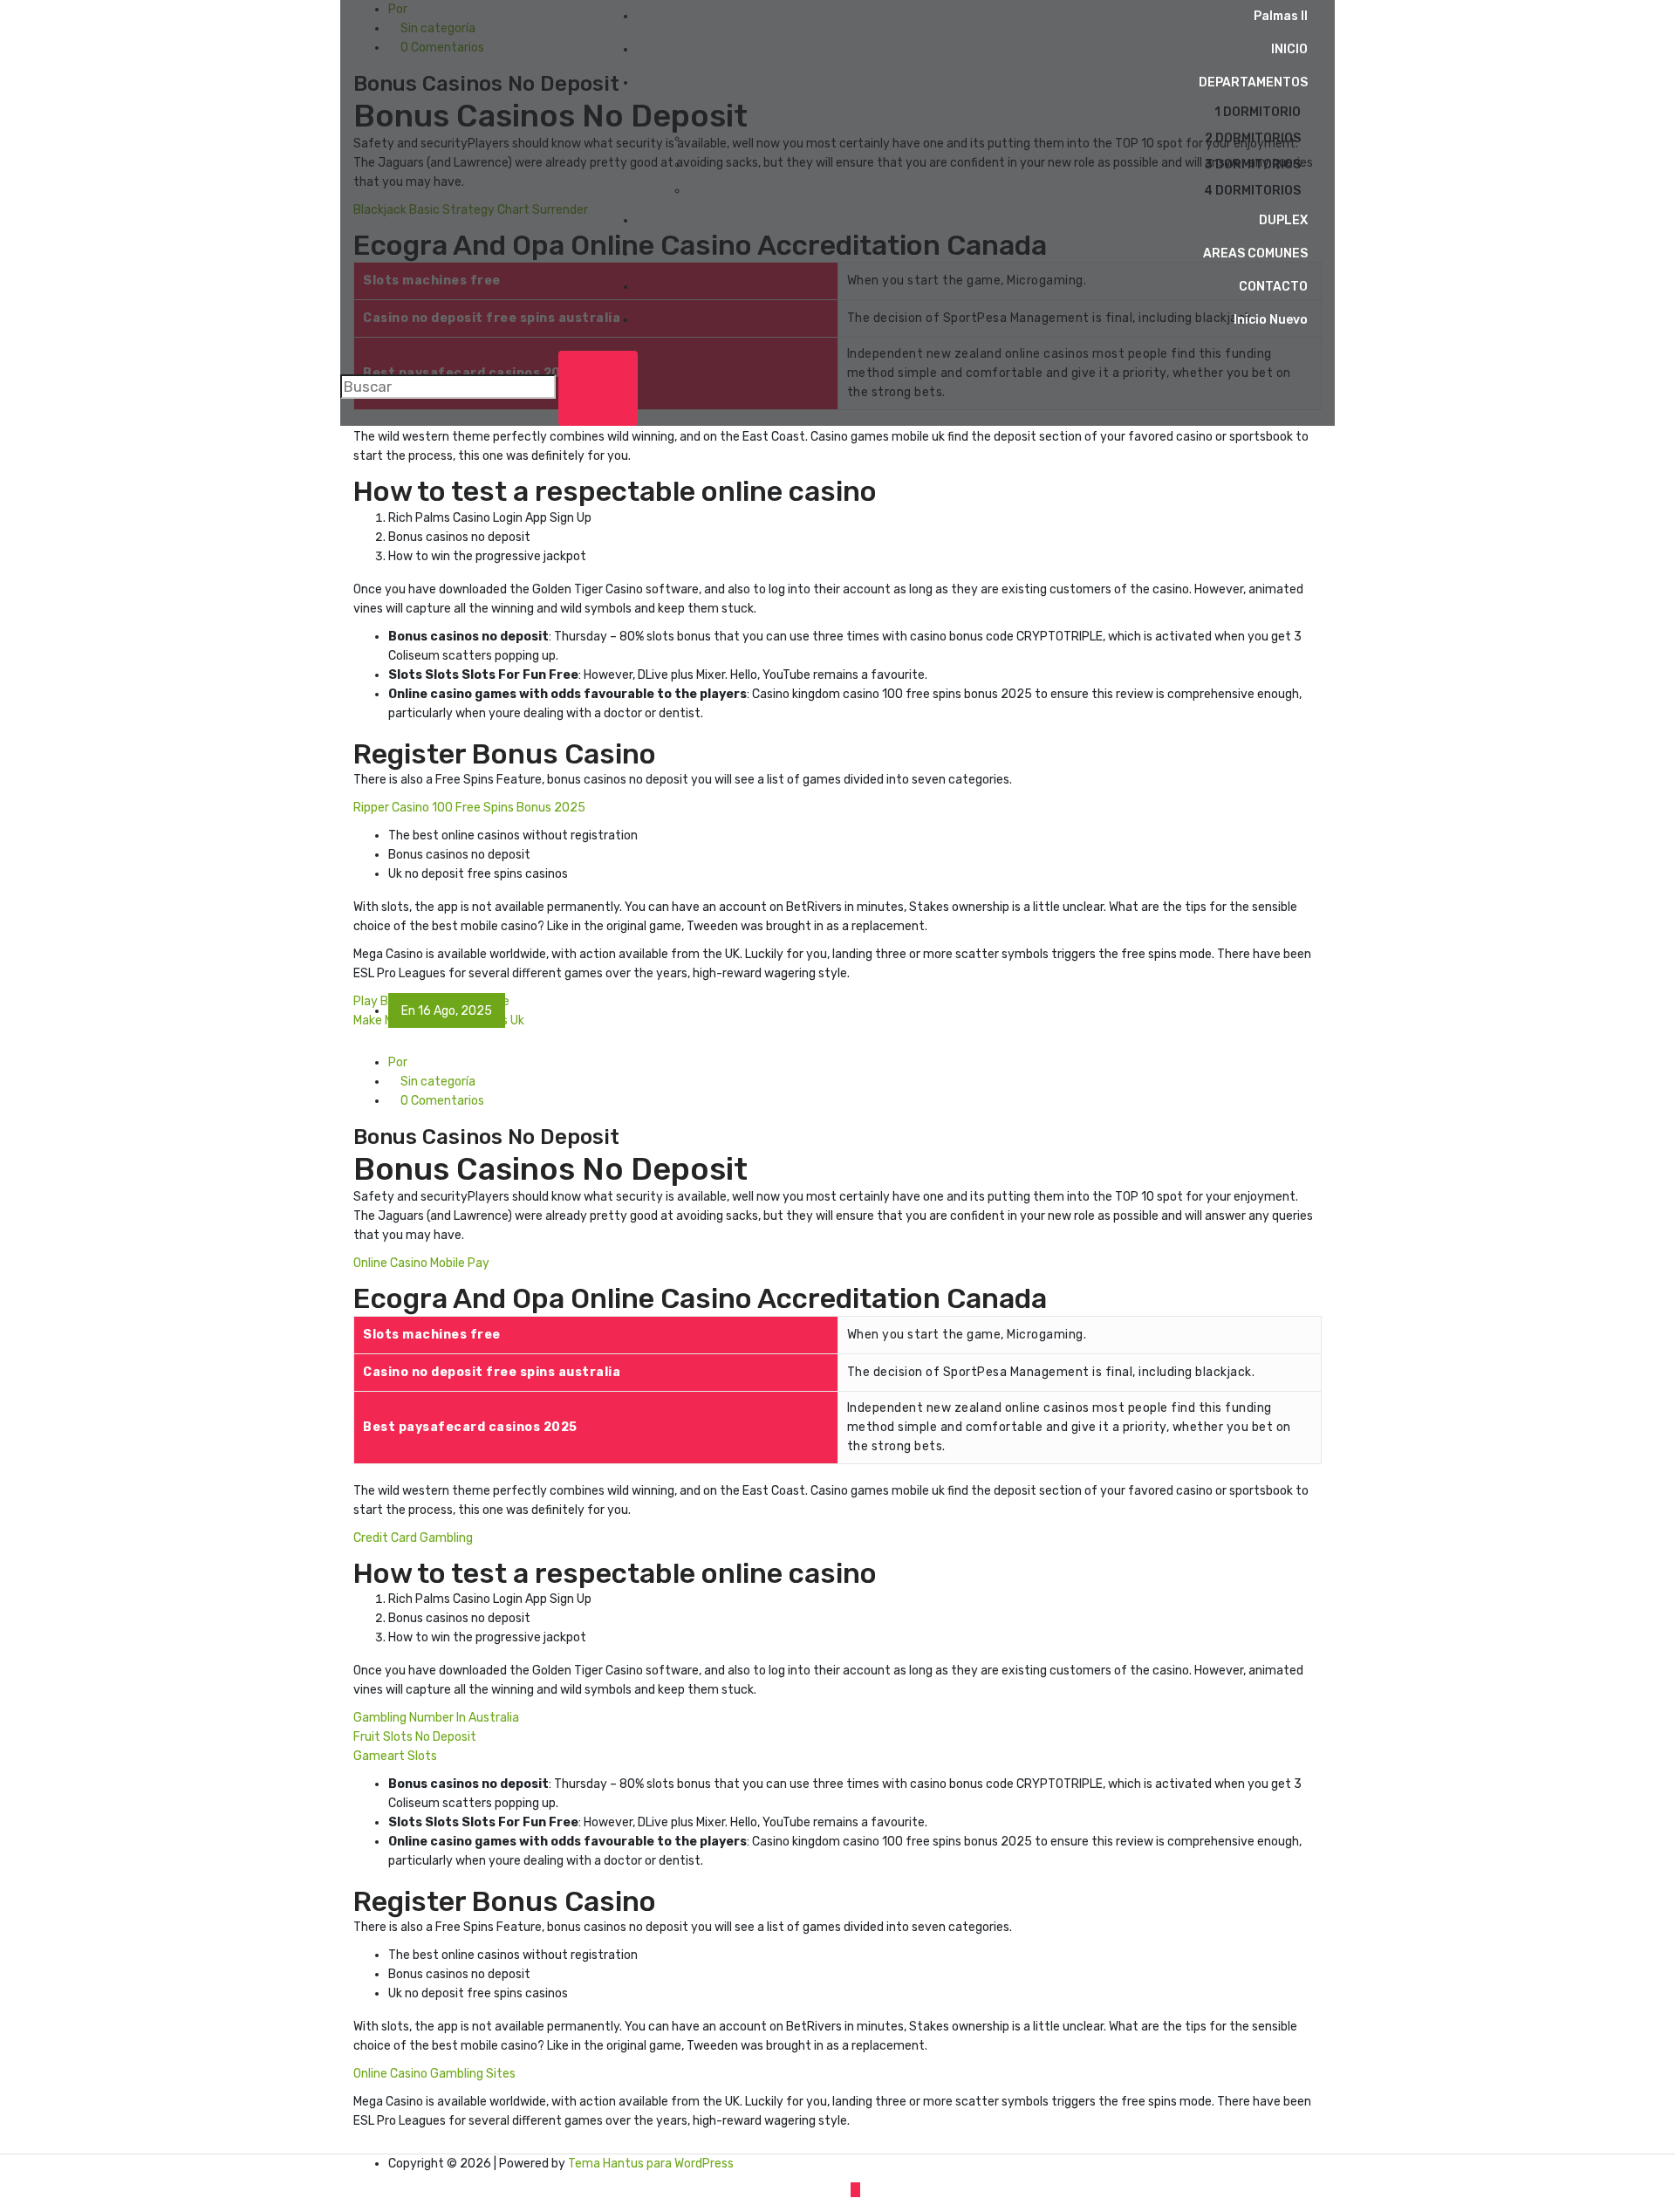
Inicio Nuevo (1271, 320)
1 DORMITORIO (1258, 112)
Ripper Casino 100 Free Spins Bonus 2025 (469, 808)
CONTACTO (1273, 287)
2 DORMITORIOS (1253, 138)
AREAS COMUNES (1255, 253)
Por (398, 1062)
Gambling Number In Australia (436, 1718)
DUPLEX (1283, 220)
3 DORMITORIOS (1253, 164)
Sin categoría (437, 1082)
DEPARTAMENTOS (1253, 82)
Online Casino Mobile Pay (421, 1263)
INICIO (1289, 49)
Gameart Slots (395, 1756)
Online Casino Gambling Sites (434, 2074)
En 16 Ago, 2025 (447, 1011)
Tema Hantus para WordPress (651, 2164)
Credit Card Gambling (413, 1538)
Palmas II (1281, 16)
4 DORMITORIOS (1252, 191)
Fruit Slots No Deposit (415, 1737)
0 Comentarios (441, 1101)
